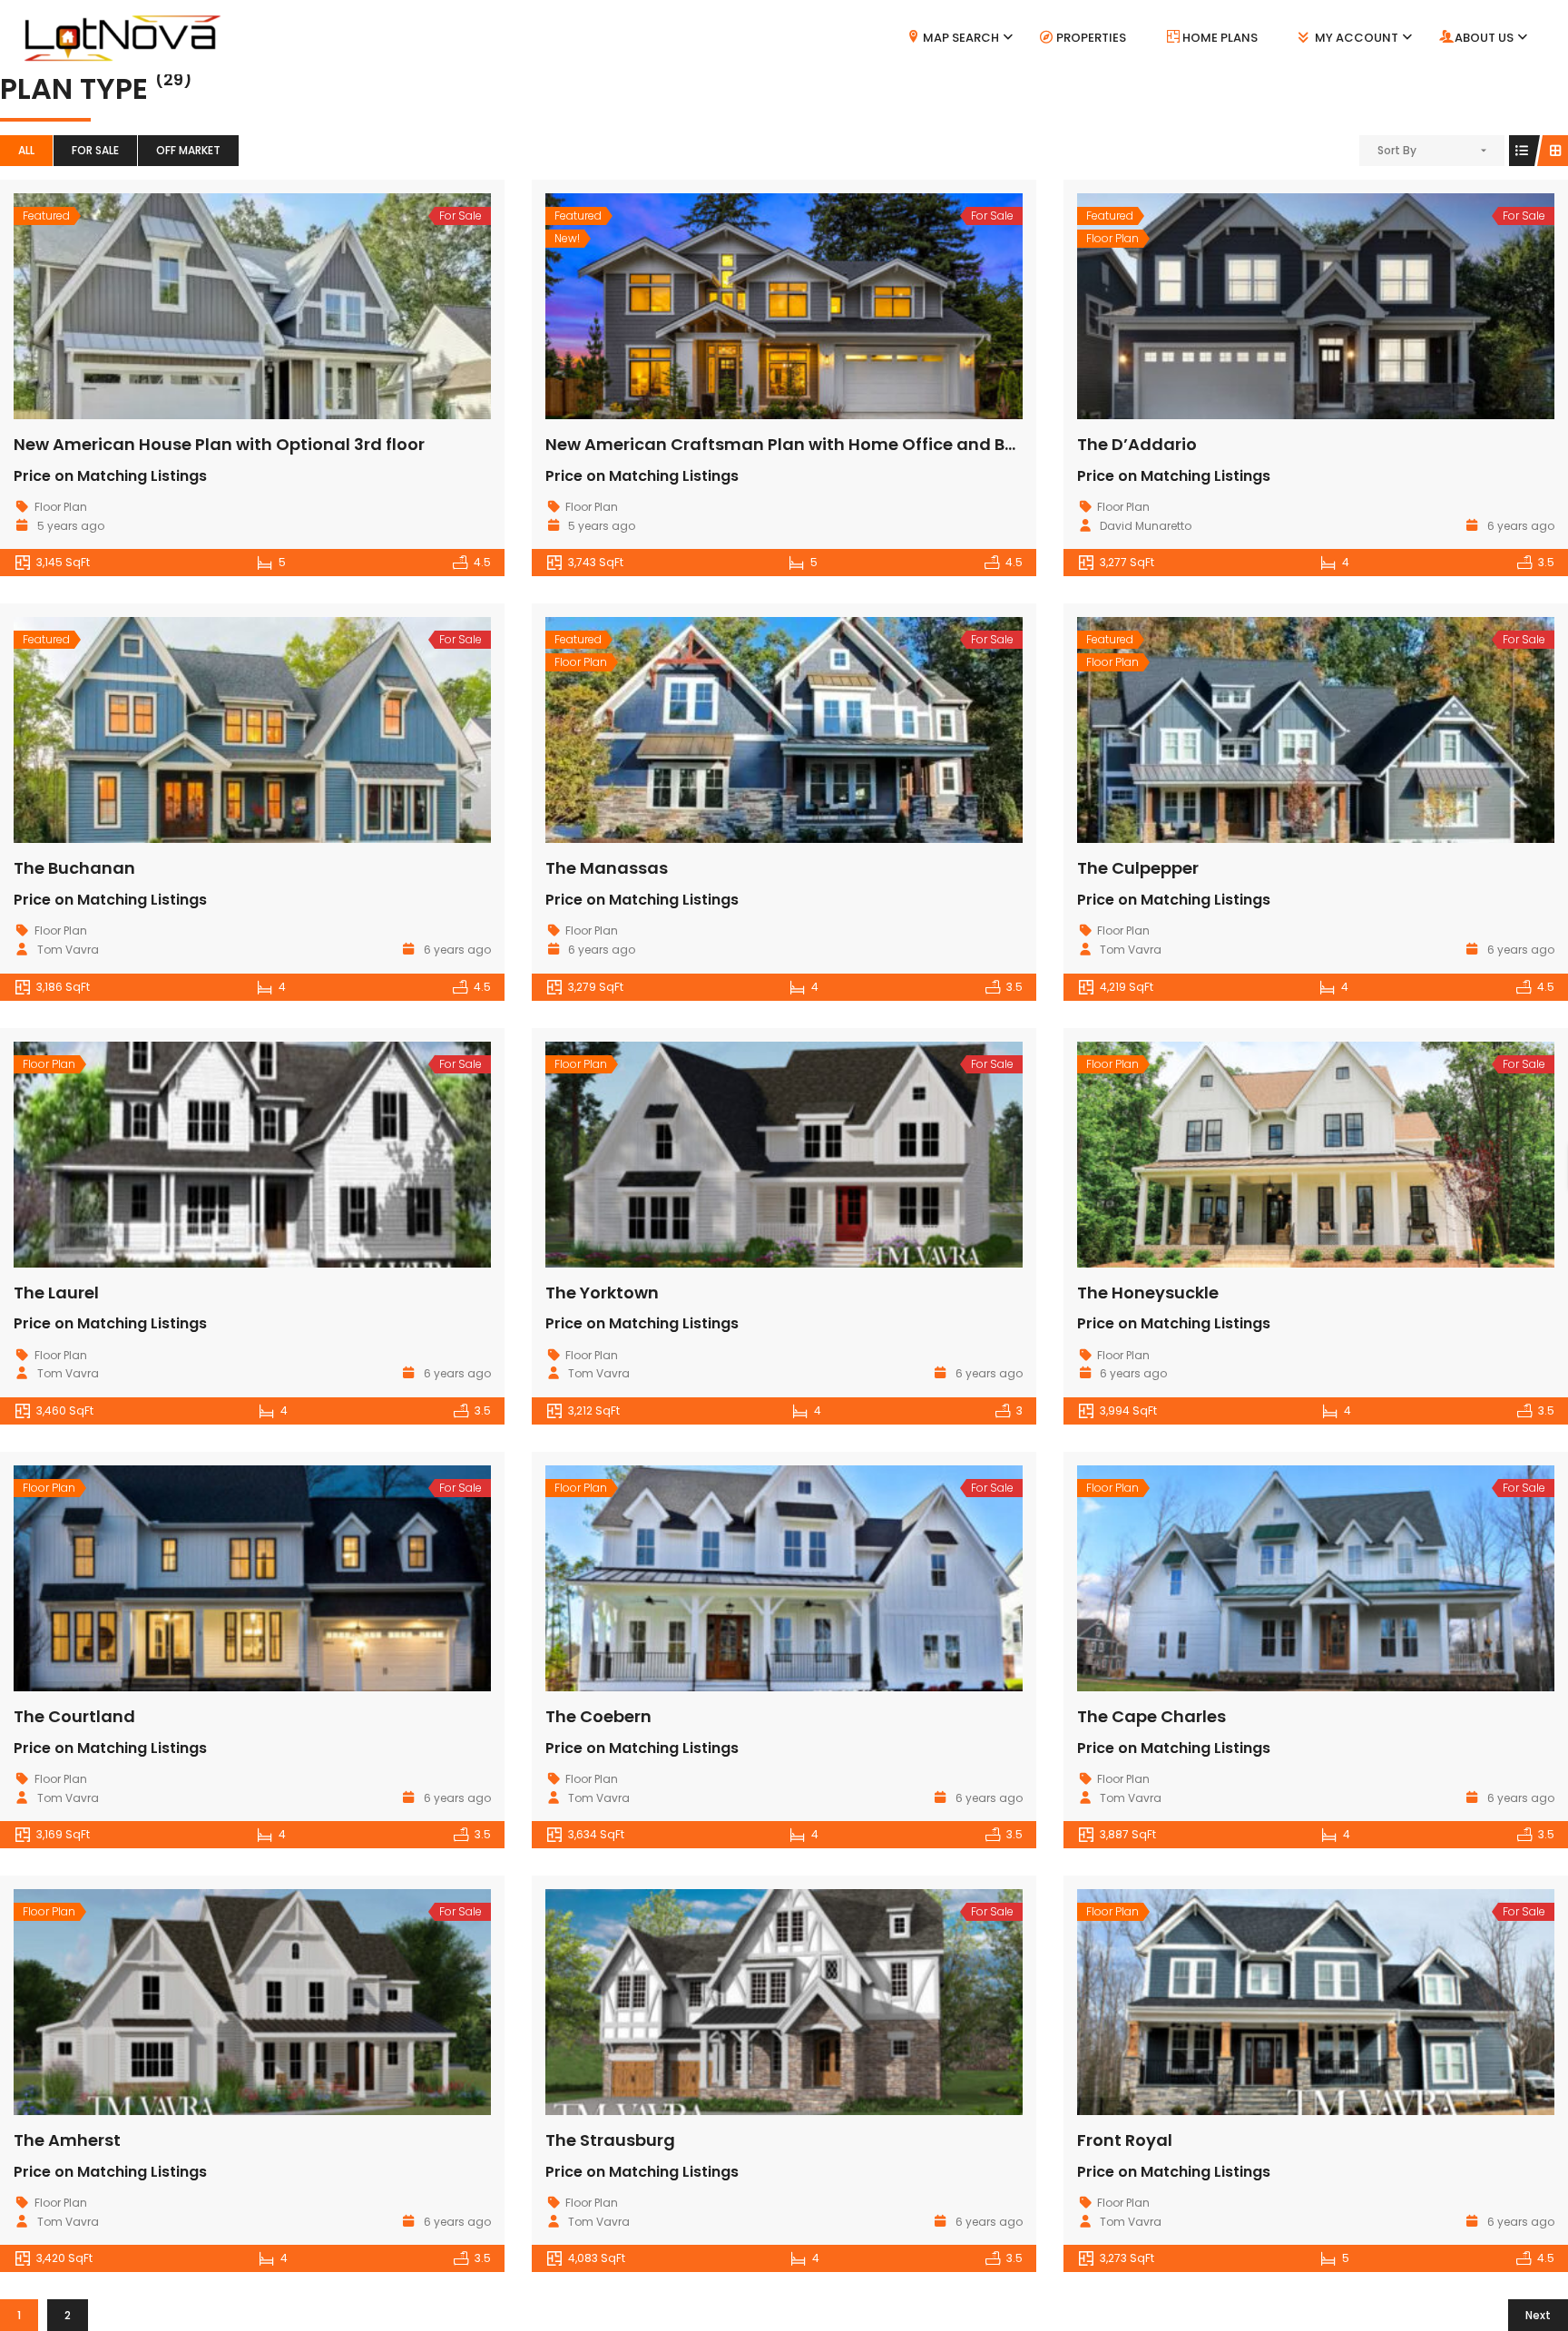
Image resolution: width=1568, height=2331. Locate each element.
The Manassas (607, 868)
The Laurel (56, 1293)
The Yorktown (602, 1293)
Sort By (1397, 150)
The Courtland (74, 1716)
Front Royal (1125, 2140)
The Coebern (598, 1716)
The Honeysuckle (1148, 1293)
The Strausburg (610, 2140)
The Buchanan (74, 868)
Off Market (188, 150)
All (26, 150)
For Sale (95, 150)
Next (1538, 2315)
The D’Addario (1137, 444)
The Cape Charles (1151, 1716)
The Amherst (67, 2140)
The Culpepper (1138, 868)
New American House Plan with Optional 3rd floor (219, 444)
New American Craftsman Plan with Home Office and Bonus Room (822, 444)
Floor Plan (61, 507)
